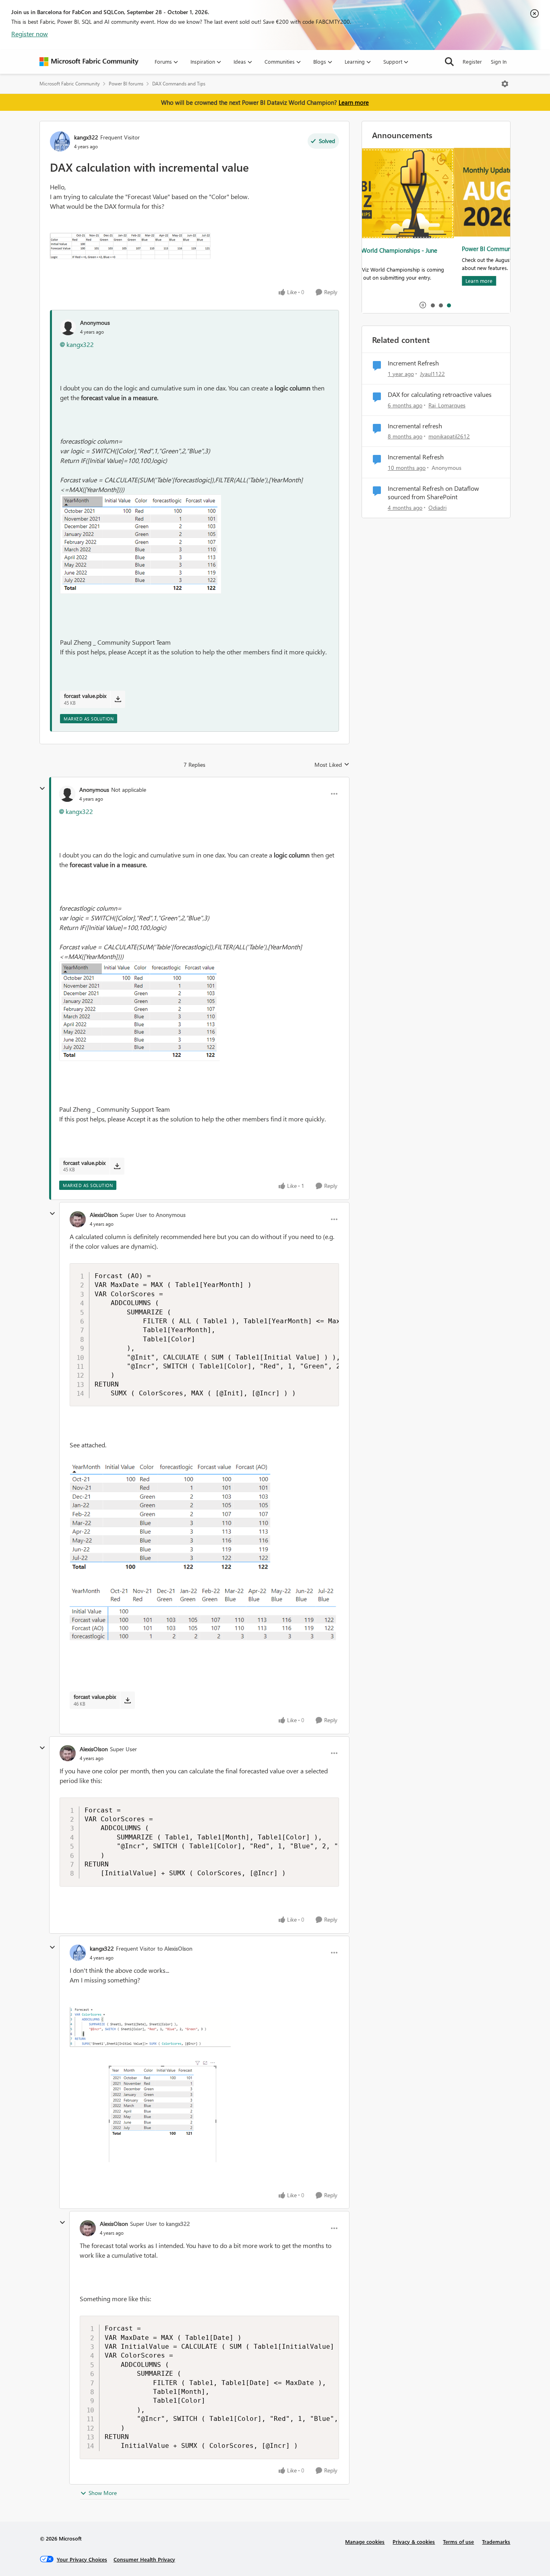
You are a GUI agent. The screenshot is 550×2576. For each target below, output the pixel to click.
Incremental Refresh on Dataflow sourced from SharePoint (433, 493)
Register (472, 61)
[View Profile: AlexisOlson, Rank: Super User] (78, 1219)
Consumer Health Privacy (144, 2559)
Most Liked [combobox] (332, 765)
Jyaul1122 (432, 374)
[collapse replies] (42, 789)
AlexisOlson (104, 1215)
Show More (103, 2493)
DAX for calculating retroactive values (440, 394)
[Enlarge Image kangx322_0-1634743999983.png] (130, 246)
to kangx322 (175, 2224)
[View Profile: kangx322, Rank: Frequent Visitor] (60, 141)
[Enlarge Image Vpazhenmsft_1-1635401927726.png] (141, 544)
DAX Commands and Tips (179, 84)
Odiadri (437, 508)
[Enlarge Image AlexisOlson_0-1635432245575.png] (204, 1552)
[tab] (432, 305)
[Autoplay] (423, 305)
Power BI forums (126, 84)
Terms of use (458, 2542)
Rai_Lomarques (447, 405)
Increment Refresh (413, 363)
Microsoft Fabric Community (70, 84)
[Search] (449, 62)
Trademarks (496, 2542)
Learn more (354, 102)
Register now (30, 34)
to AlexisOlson (175, 1948)
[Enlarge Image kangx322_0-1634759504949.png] (150, 2084)
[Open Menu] (505, 84)
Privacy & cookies (414, 2542)
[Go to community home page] (89, 62)
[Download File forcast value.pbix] (118, 699)
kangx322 (86, 137)
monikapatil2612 (449, 436)
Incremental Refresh (416, 457)
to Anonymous (167, 1215)
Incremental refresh (415, 426)
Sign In (499, 61)
